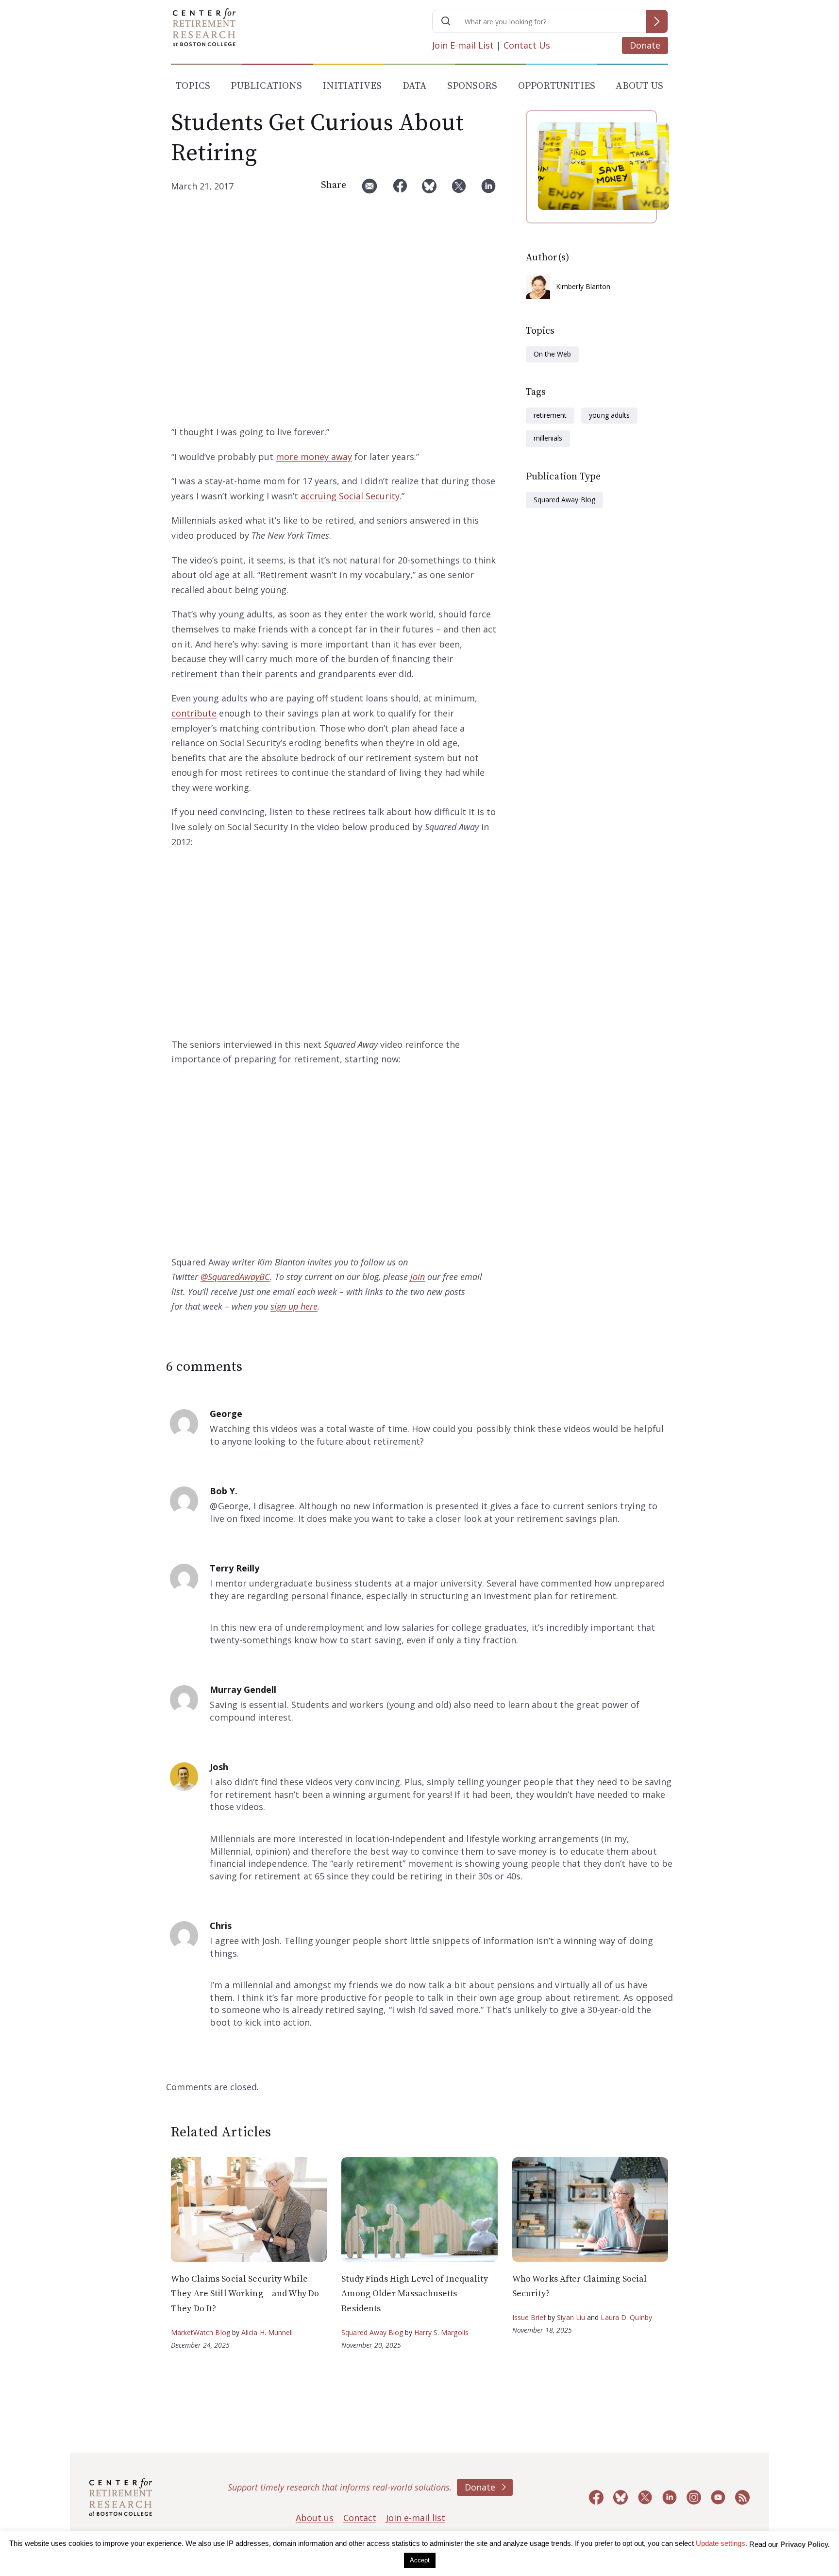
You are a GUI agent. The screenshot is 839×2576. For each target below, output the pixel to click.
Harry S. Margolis (441, 2332)
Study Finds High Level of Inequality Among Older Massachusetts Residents (414, 2294)
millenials (548, 438)
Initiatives (352, 86)
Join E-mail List (463, 45)
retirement (550, 415)
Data (415, 86)
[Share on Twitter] (459, 190)
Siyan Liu (571, 2317)
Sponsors (472, 86)
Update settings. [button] (722, 2543)
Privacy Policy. (805, 2544)
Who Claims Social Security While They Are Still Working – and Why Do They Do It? (245, 2294)
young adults (609, 415)
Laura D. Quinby (626, 2317)
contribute (194, 713)
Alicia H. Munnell (267, 2332)
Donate (645, 45)
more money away (314, 457)
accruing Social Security (350, 496)
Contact (360, 2518)
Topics (193, 86)
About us (315, 2518)
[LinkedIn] (488, 190)
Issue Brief (529, 2317)
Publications (266, 86)
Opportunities (557, 86)
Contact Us (527, 45)
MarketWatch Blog (201, 2332)
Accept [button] (420, 2560)
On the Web (552, 354)
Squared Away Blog (564, 500)
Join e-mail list (416, 2518)
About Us (639, 86)
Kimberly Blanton (583, 286)
